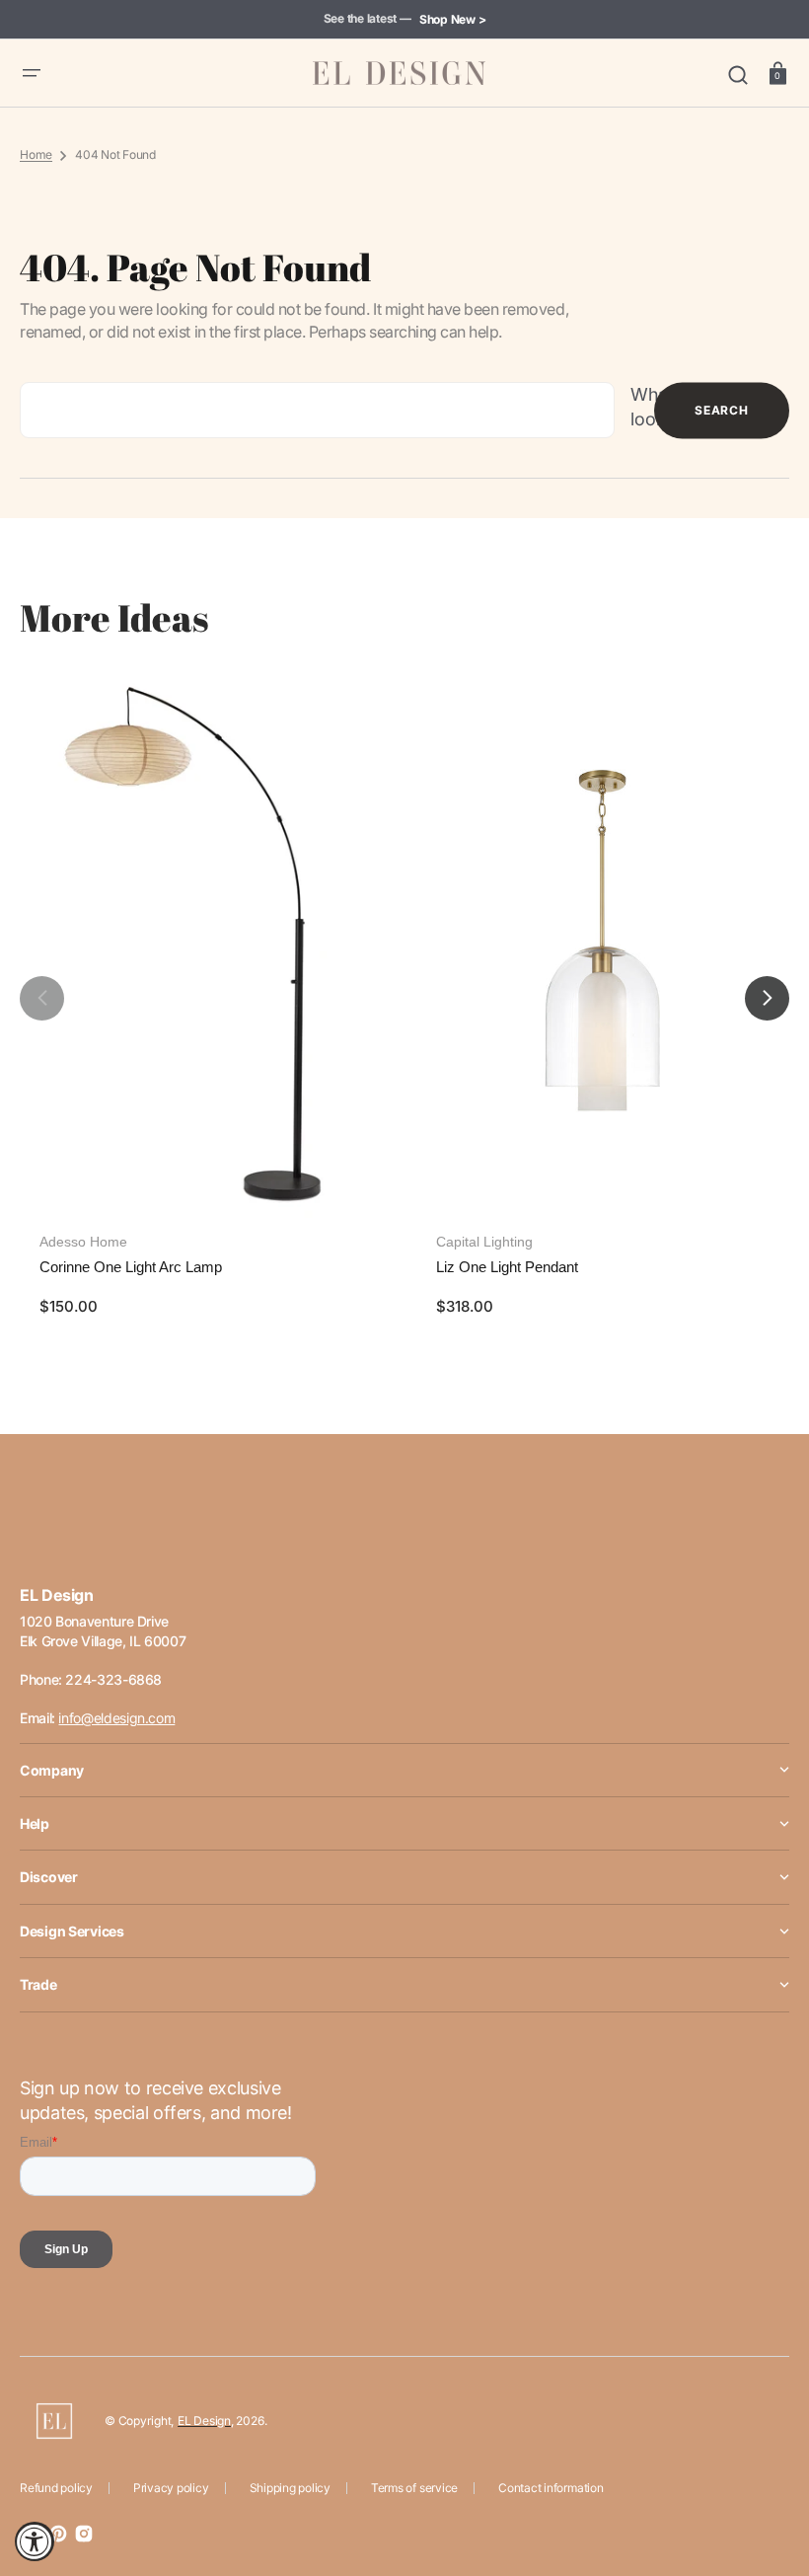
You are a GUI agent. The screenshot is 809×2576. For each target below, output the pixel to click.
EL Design (204, 2421)
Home (36, 154)
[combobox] (317, 410)
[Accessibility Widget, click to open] (35, 2541)
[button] (32, 73)
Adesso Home (83, 1242)
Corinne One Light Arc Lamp (131, 1267)
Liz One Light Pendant (507, 1267)
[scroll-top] (767, 2475)
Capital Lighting (484, 1242)
